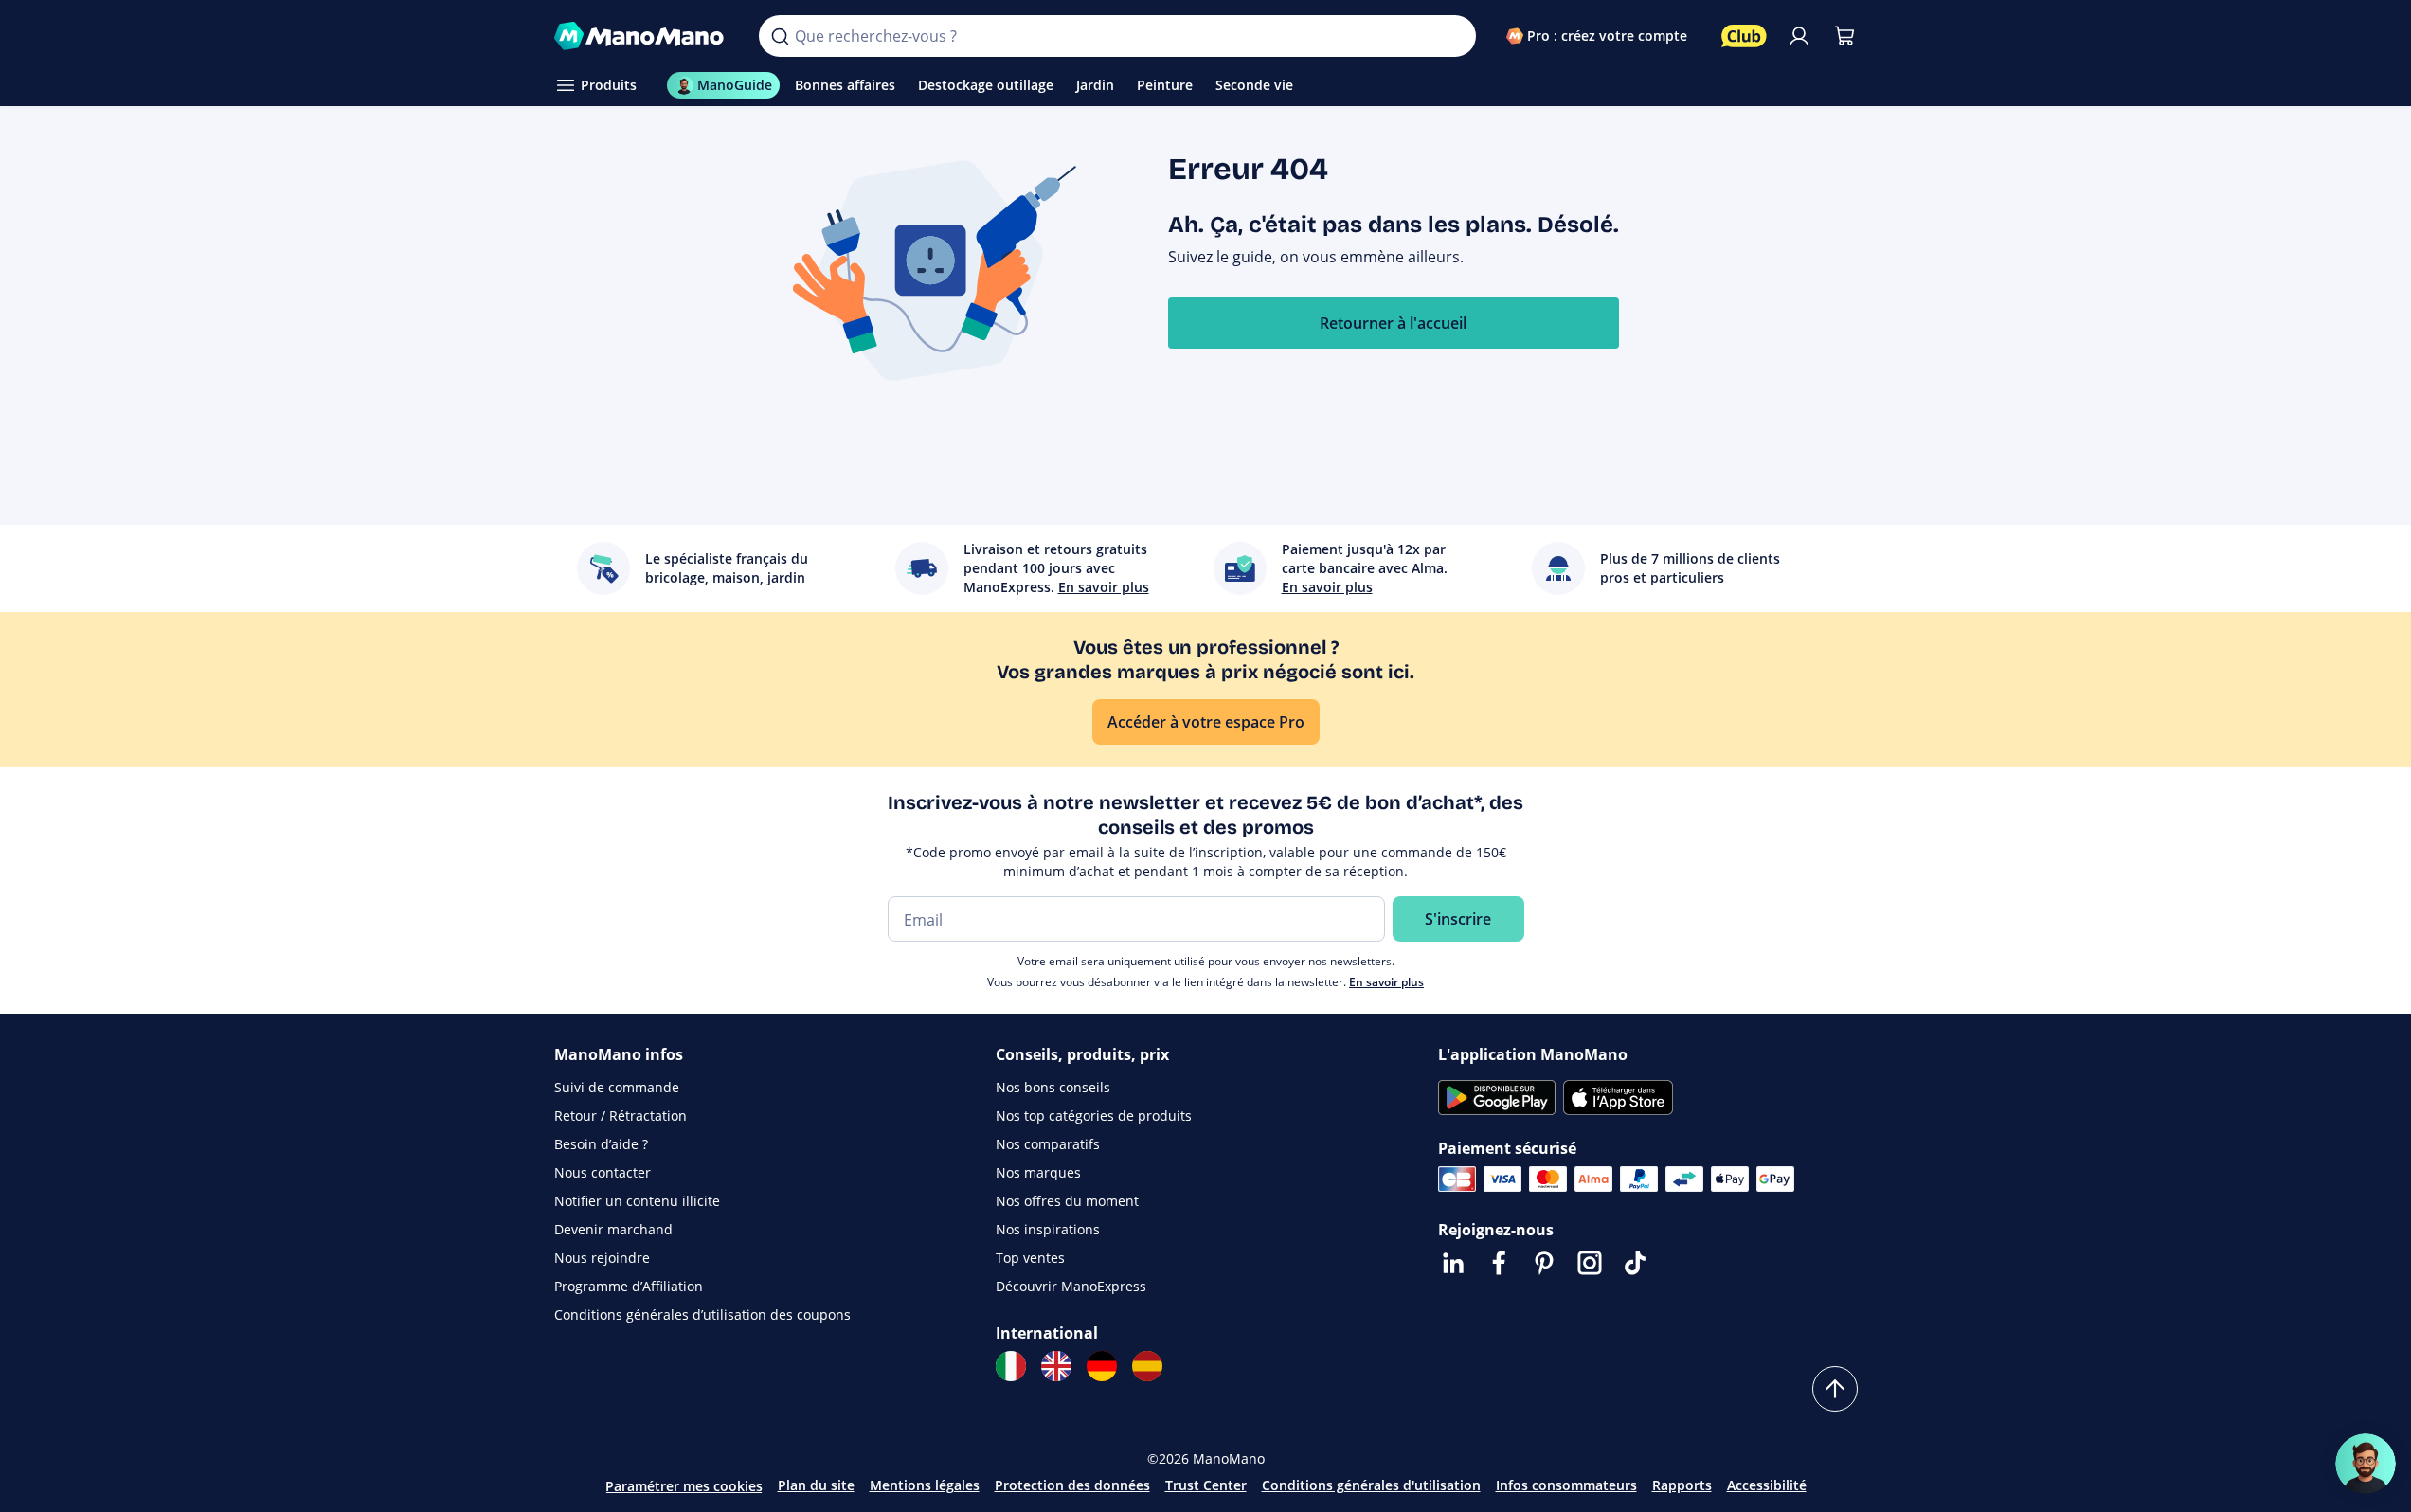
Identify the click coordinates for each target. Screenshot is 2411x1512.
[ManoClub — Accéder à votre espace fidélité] (1744, 36)
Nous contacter (603, 1172)
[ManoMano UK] (1056, 1366)
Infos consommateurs (1566, 1485)
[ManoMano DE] (1102, 1366)
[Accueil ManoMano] (642, 36)
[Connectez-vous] (1799, 36)
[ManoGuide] (2366, 1464)
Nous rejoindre (602, 1258)
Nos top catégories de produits (1094, 1116)
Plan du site (816, 1485)
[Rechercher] (780, 36)
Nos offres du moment (1067, 1201)
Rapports (1682, 1485)
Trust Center (1206, 1485)
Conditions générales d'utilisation (1371, 1485)
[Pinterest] (1544, 1263)
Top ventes (1030, 1258)
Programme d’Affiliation (629, 1286)
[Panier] (1844, 36)
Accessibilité (1767, 1485)
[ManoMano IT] (1011, 1366)
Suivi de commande (617, 1087)
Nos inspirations (1048, 1229)
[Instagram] (1590, 1263)
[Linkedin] (1453, 1263)
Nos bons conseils (1053, 1087)
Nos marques (1038, 1172)
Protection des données (1072, 1485)
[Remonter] (1835, 1389)
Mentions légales (925, 1485)
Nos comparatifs (1048, 1144)
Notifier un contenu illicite (637, 1201)
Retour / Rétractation (621, 1116)
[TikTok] (1635, 1263)
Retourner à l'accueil (1393, 323)
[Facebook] (1499, 1263)
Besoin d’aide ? (601, 1144)
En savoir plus (1386, 982)
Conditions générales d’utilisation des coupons (702, 1314)
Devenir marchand (613, 1229)
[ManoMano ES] (1147, 1366)
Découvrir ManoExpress (1071, 1286)
